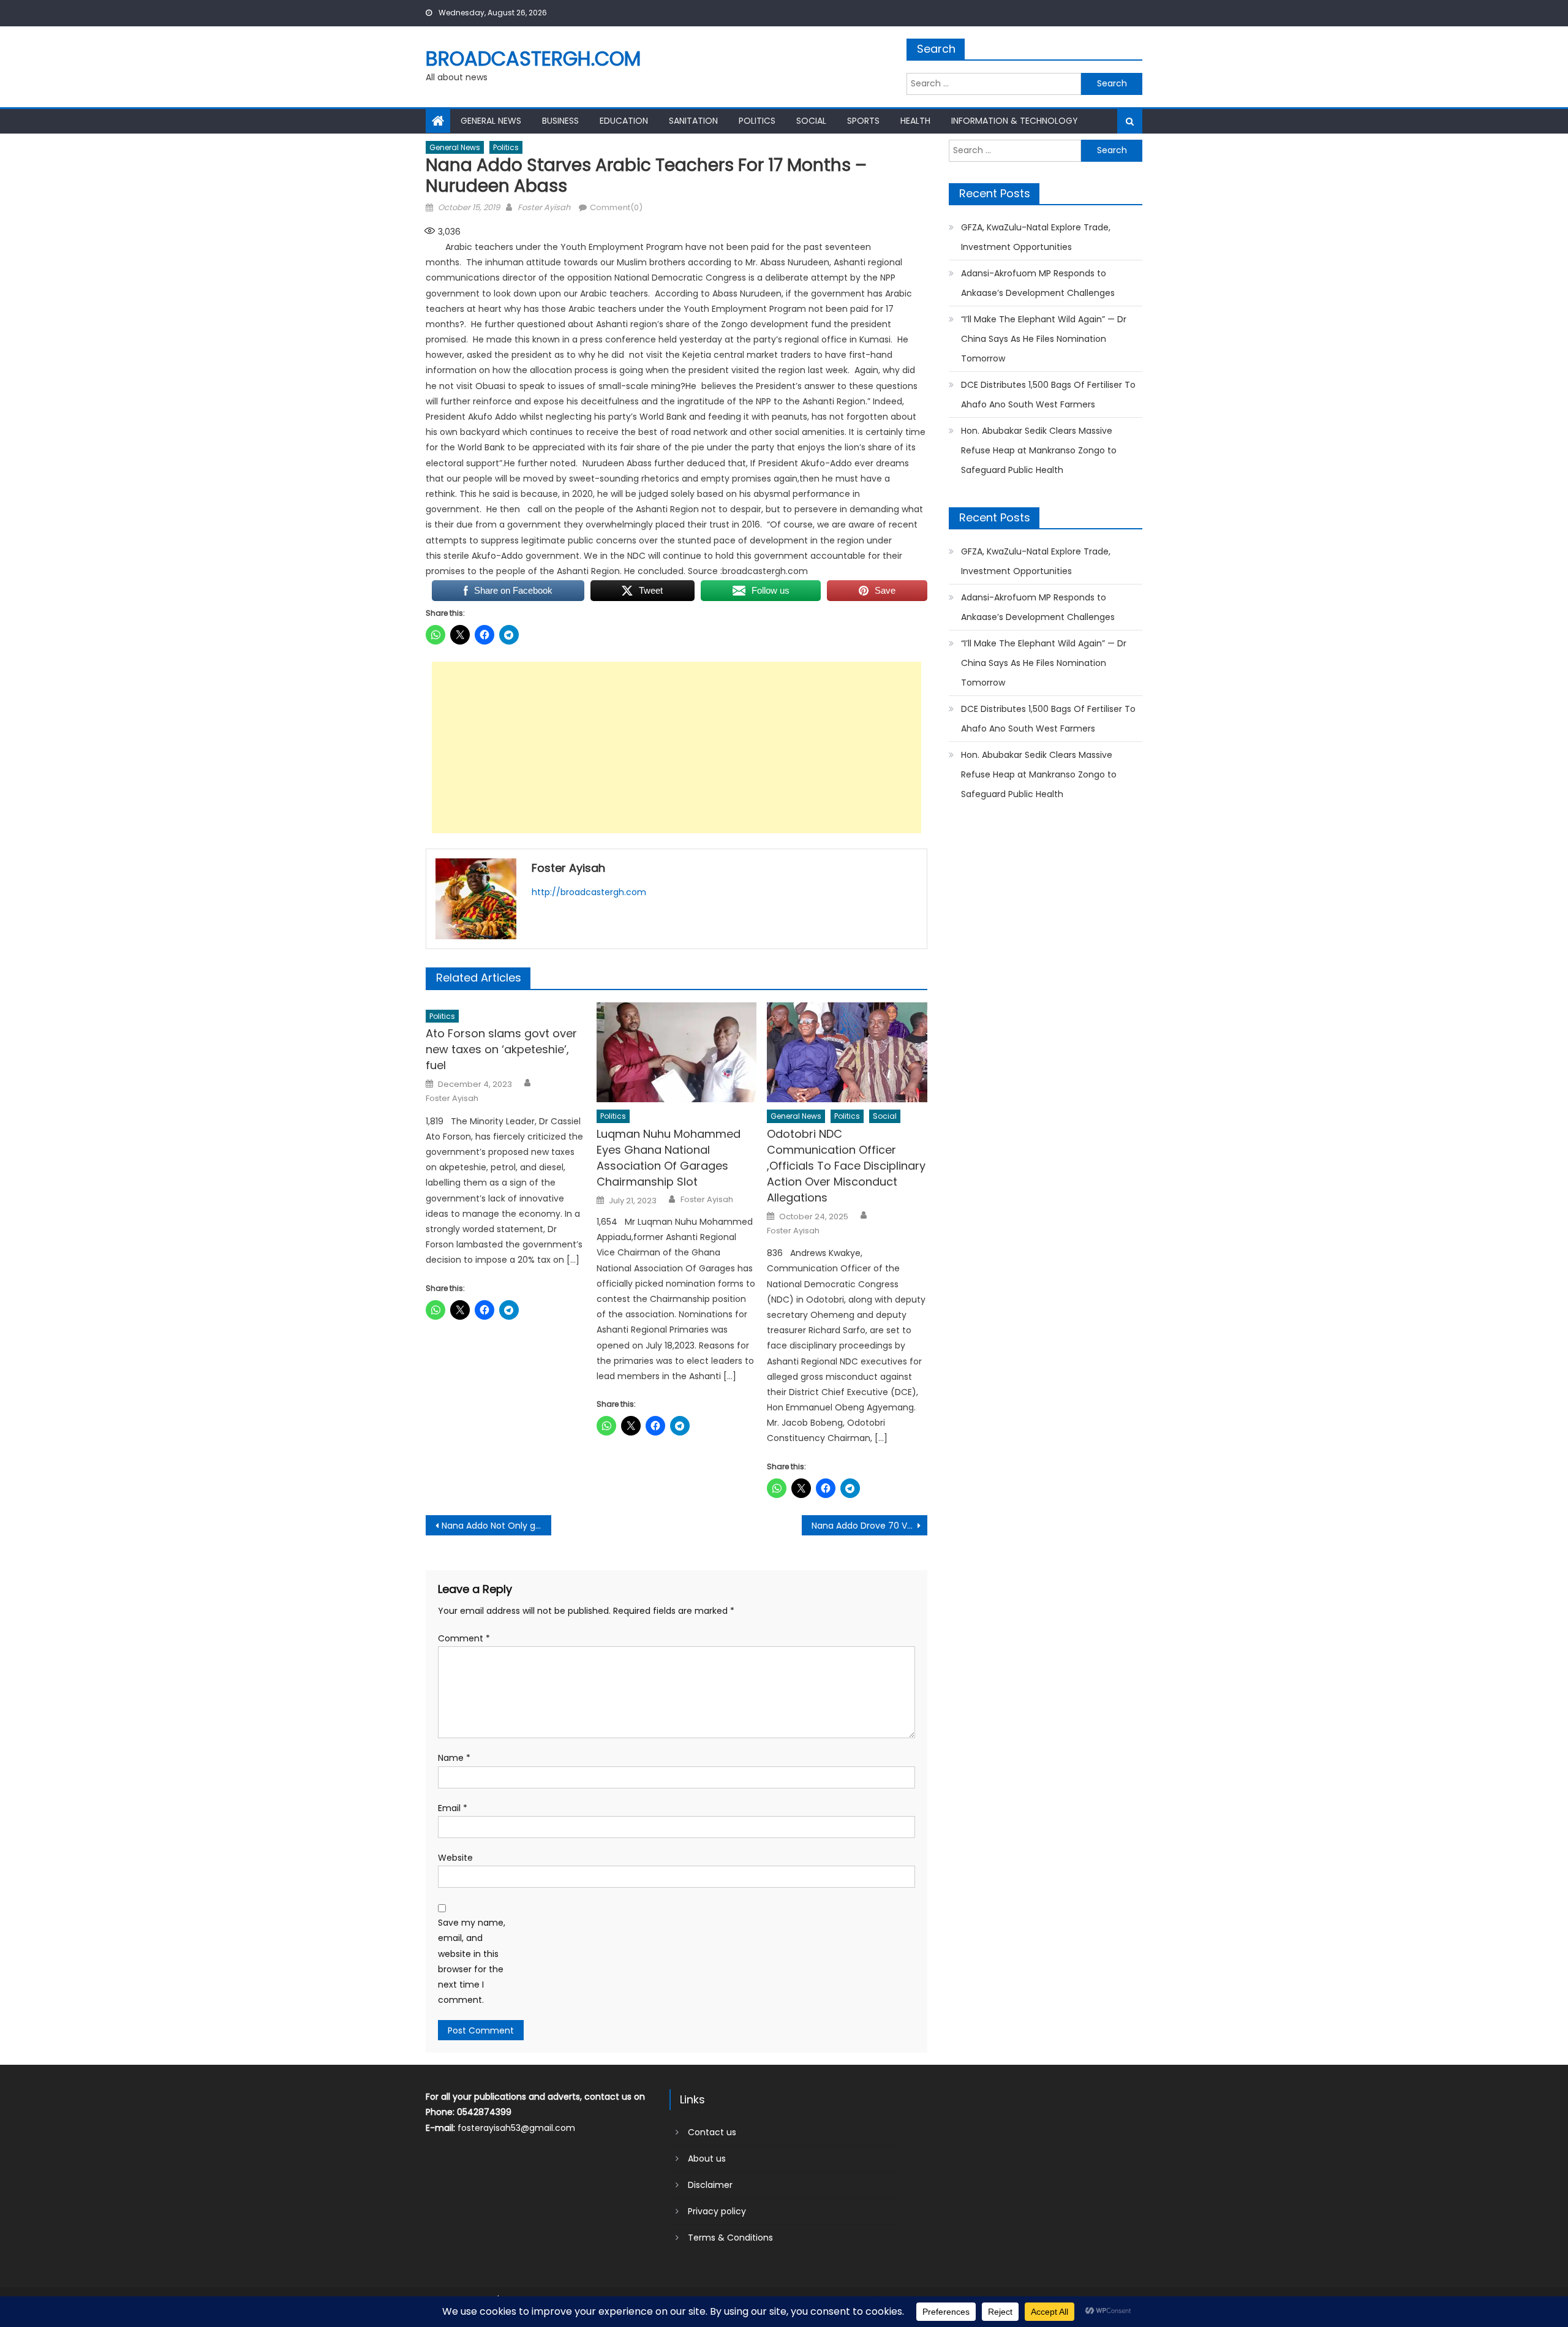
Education (624, 121)
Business (560, 121)
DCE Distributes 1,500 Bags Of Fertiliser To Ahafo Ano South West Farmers (1048, 395)
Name (454, 1758)
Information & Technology (1015, 121)
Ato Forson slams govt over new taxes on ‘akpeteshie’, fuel (501, 1049)
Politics (757, 121)
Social (811, 121)
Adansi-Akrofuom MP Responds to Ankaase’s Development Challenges (1038, 283)
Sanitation (693, 121)
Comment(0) (616, 207)
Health (915, 121)
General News (491, 121)
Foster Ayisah (544, 207)
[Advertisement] (677, 747)
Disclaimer (710, 2185)
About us (707, 2159)
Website (455, 1858)
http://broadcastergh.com (589, 892)
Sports (863, 121)
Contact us (712, 2132)
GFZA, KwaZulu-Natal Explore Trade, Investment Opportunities (1036, 237)
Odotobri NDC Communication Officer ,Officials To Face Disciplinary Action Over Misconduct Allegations (846, 1166)
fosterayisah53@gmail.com (516, 2128)
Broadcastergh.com (533, 59)
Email (453, 1808)
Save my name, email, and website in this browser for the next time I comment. (472, 1961)
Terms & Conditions (730, 2238)
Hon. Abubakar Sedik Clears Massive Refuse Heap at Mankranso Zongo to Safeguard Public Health (1039, 450)
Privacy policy (717, 2211)
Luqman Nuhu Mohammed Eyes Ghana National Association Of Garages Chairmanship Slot (669, 1158)
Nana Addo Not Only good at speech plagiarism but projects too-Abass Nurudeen (496, 1526)
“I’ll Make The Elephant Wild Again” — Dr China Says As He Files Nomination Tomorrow (1044, 339)
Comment (464, 1638)
